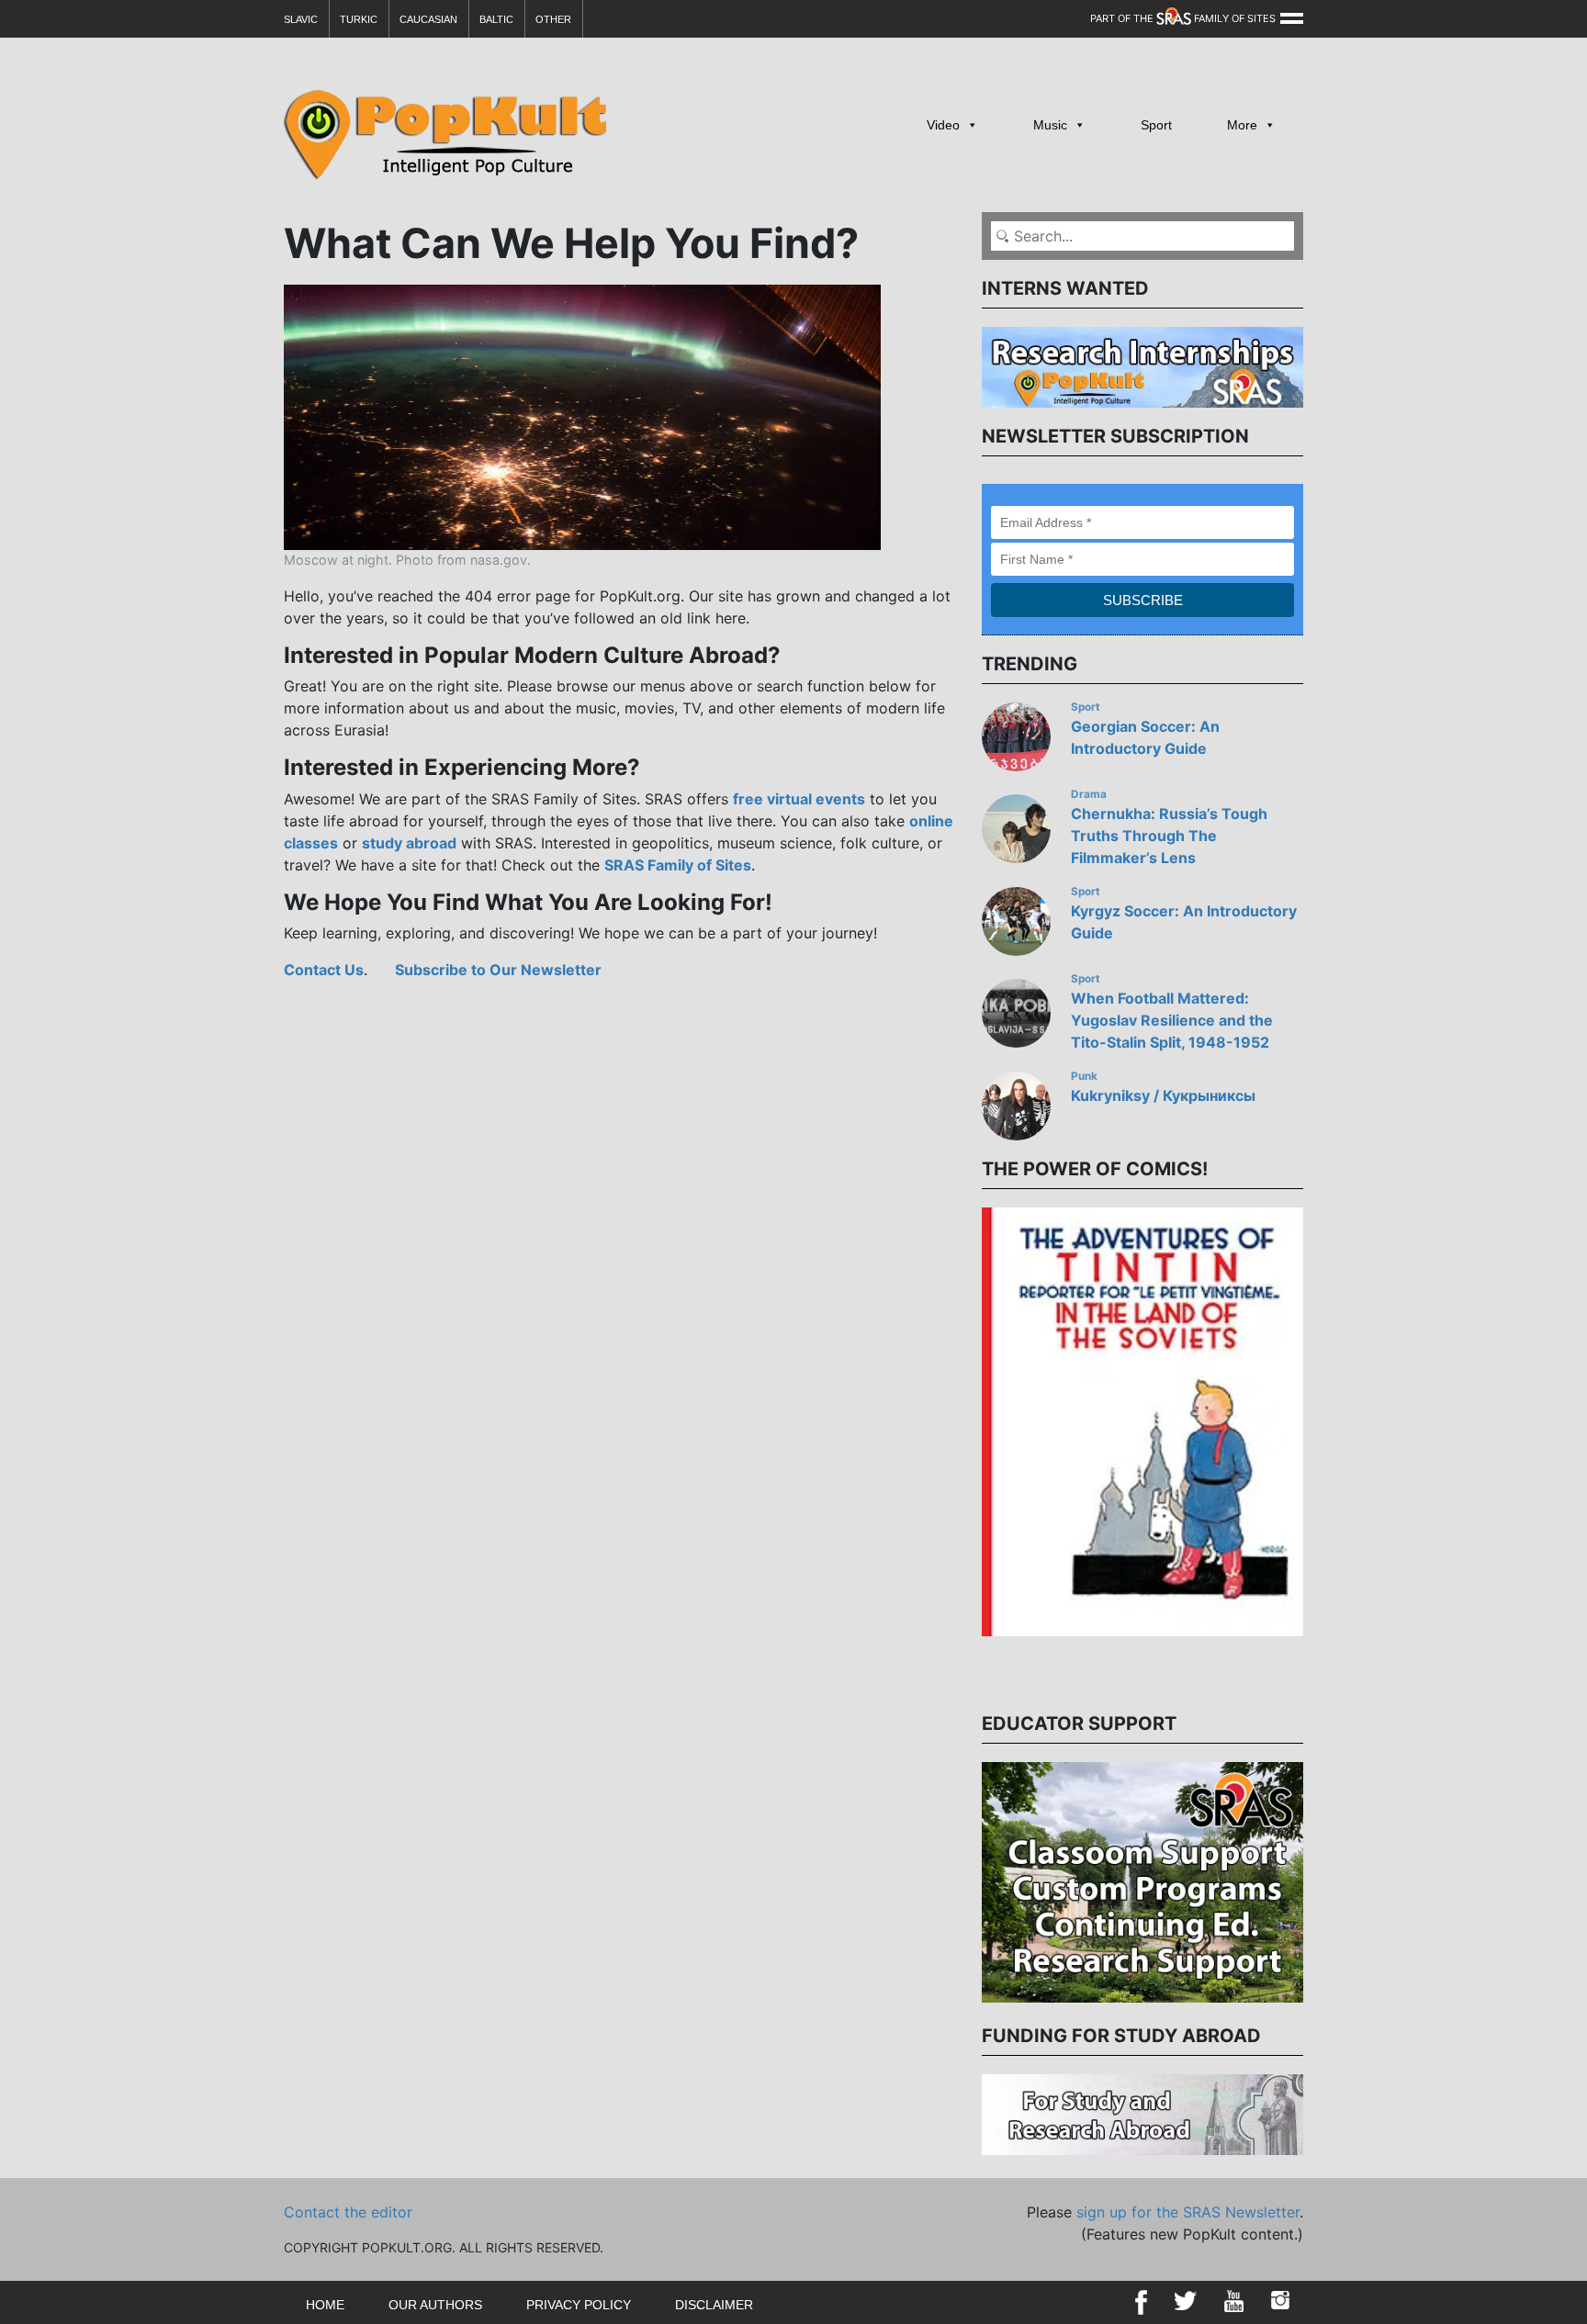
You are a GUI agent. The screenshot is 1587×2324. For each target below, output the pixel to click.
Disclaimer (714, 2305)
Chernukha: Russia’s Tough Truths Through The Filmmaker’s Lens (1169, 836)
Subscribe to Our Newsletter (498, 970)
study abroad (409, 843)
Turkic (359, 19)
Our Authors (435, 2305)
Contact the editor (348, 2212)
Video (943, 125)
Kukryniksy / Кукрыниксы (1163, 1095)
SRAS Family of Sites (678, 865)
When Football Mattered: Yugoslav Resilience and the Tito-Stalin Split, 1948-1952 (1172, 1020)
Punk (1084, 1076)
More (1242, 125)
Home (325, 2305)
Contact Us (324, 970)
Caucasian (428, 19)
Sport (1156, 125)
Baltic (496, 19)
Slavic (301, 19)
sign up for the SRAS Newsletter (1188, 2212)
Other (553, 19)
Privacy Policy (579, 2305)
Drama (1089, 794)
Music (1050, 125)
